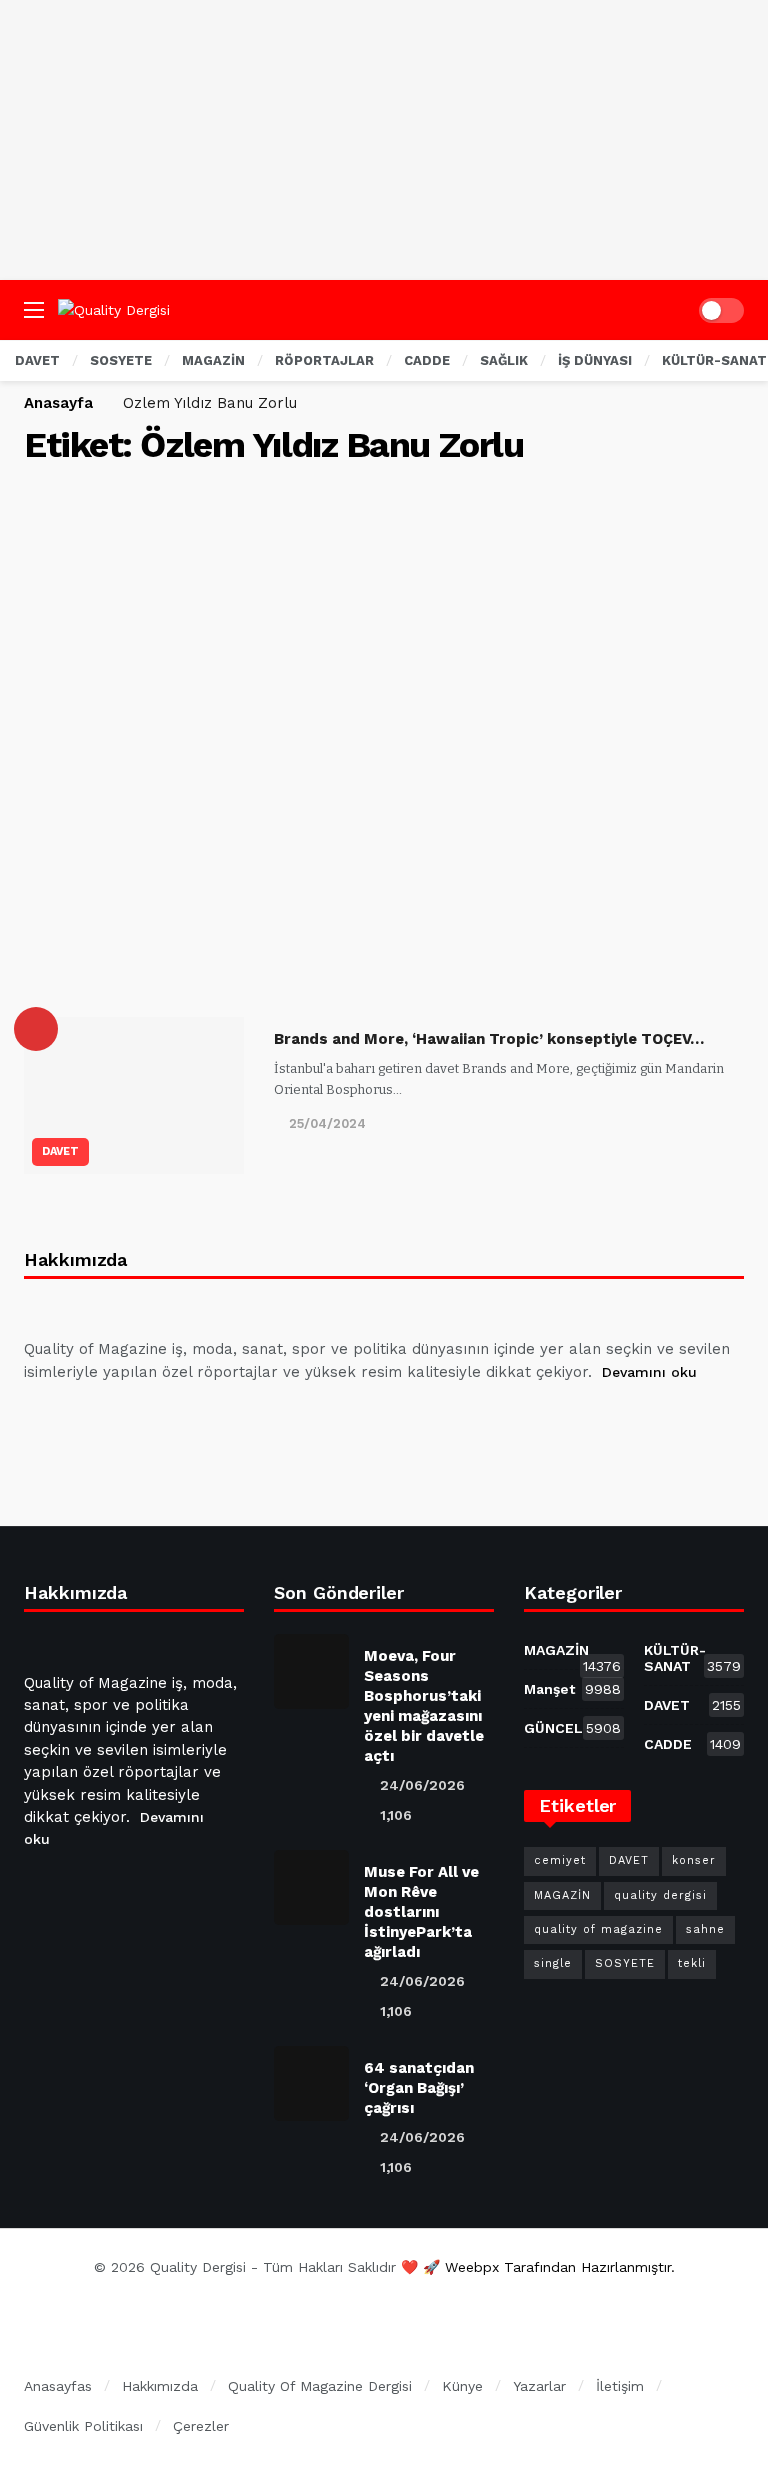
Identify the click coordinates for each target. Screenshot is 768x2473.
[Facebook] (43, 1422)
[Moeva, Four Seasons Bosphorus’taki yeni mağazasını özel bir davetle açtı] (311, 1671)
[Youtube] (139, 1422)
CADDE (692, 1744)
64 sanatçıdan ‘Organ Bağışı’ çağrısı (419, 2088)
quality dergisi (660, 1895)
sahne (705, 1929)
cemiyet (560, 1860)
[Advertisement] (384, 140)
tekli (692, 1963)
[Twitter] (91, 1422)
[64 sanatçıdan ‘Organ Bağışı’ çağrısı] (311, 2083)
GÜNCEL (572, 1728)
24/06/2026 (422, 1785)
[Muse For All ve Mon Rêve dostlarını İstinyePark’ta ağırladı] (311, 1887)
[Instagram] (187, 1422)
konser (694, 1860)
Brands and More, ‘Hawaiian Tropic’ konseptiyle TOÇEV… (489, 1039)
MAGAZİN (572, 1654)
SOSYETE (625, 1963)
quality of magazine (598, 1929)
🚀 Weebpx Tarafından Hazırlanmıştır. (549, 2267)
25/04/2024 (327, 1123)
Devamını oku (649, 1372)
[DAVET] (36, 1029)
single (553, 1963)
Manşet (572, 1689)
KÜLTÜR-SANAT (692, 1658)
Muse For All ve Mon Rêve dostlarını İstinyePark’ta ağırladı (421, 1912)
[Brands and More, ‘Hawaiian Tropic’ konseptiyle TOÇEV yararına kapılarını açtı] (134, 1095)
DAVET (60, 1151)
